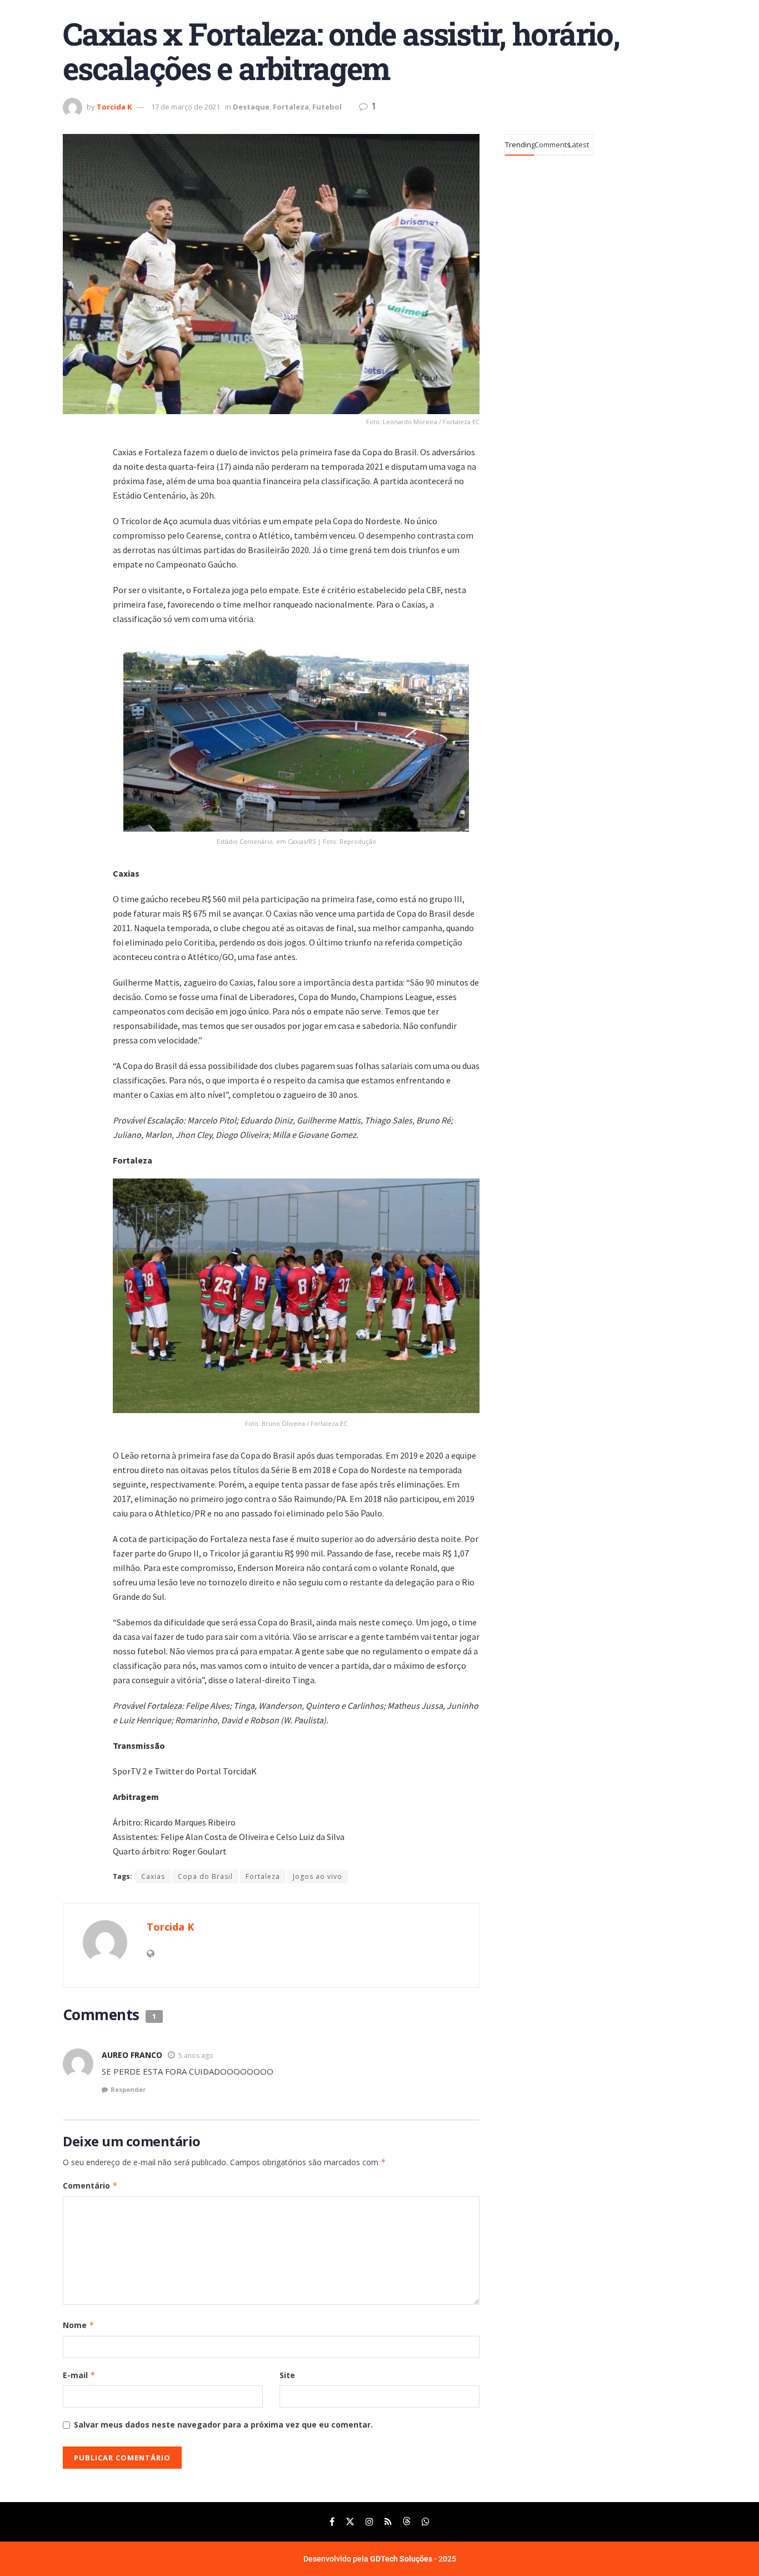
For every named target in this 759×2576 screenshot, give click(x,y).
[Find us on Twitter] (350, 2522)
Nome (79, 2325)
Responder (128, 2089)
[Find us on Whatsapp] (426, 2522)
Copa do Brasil (205, 1876)
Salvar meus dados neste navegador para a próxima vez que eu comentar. (223, 2425)
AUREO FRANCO (132, 2055)
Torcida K (114, 107)
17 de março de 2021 (186, 107)
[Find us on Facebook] (332, 2522)
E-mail (79, 2375)
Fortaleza (291, 107)
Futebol (327, 107)
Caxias (153, 1876)
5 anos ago (196, 2055)
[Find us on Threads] (407, 2522)
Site (287, 2375)
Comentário (90, 2185)
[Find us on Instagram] (369, 2522)
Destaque (251, 107)
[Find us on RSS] (388, 2522)
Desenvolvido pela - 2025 (380, 2559)
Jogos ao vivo (318, 1876)
